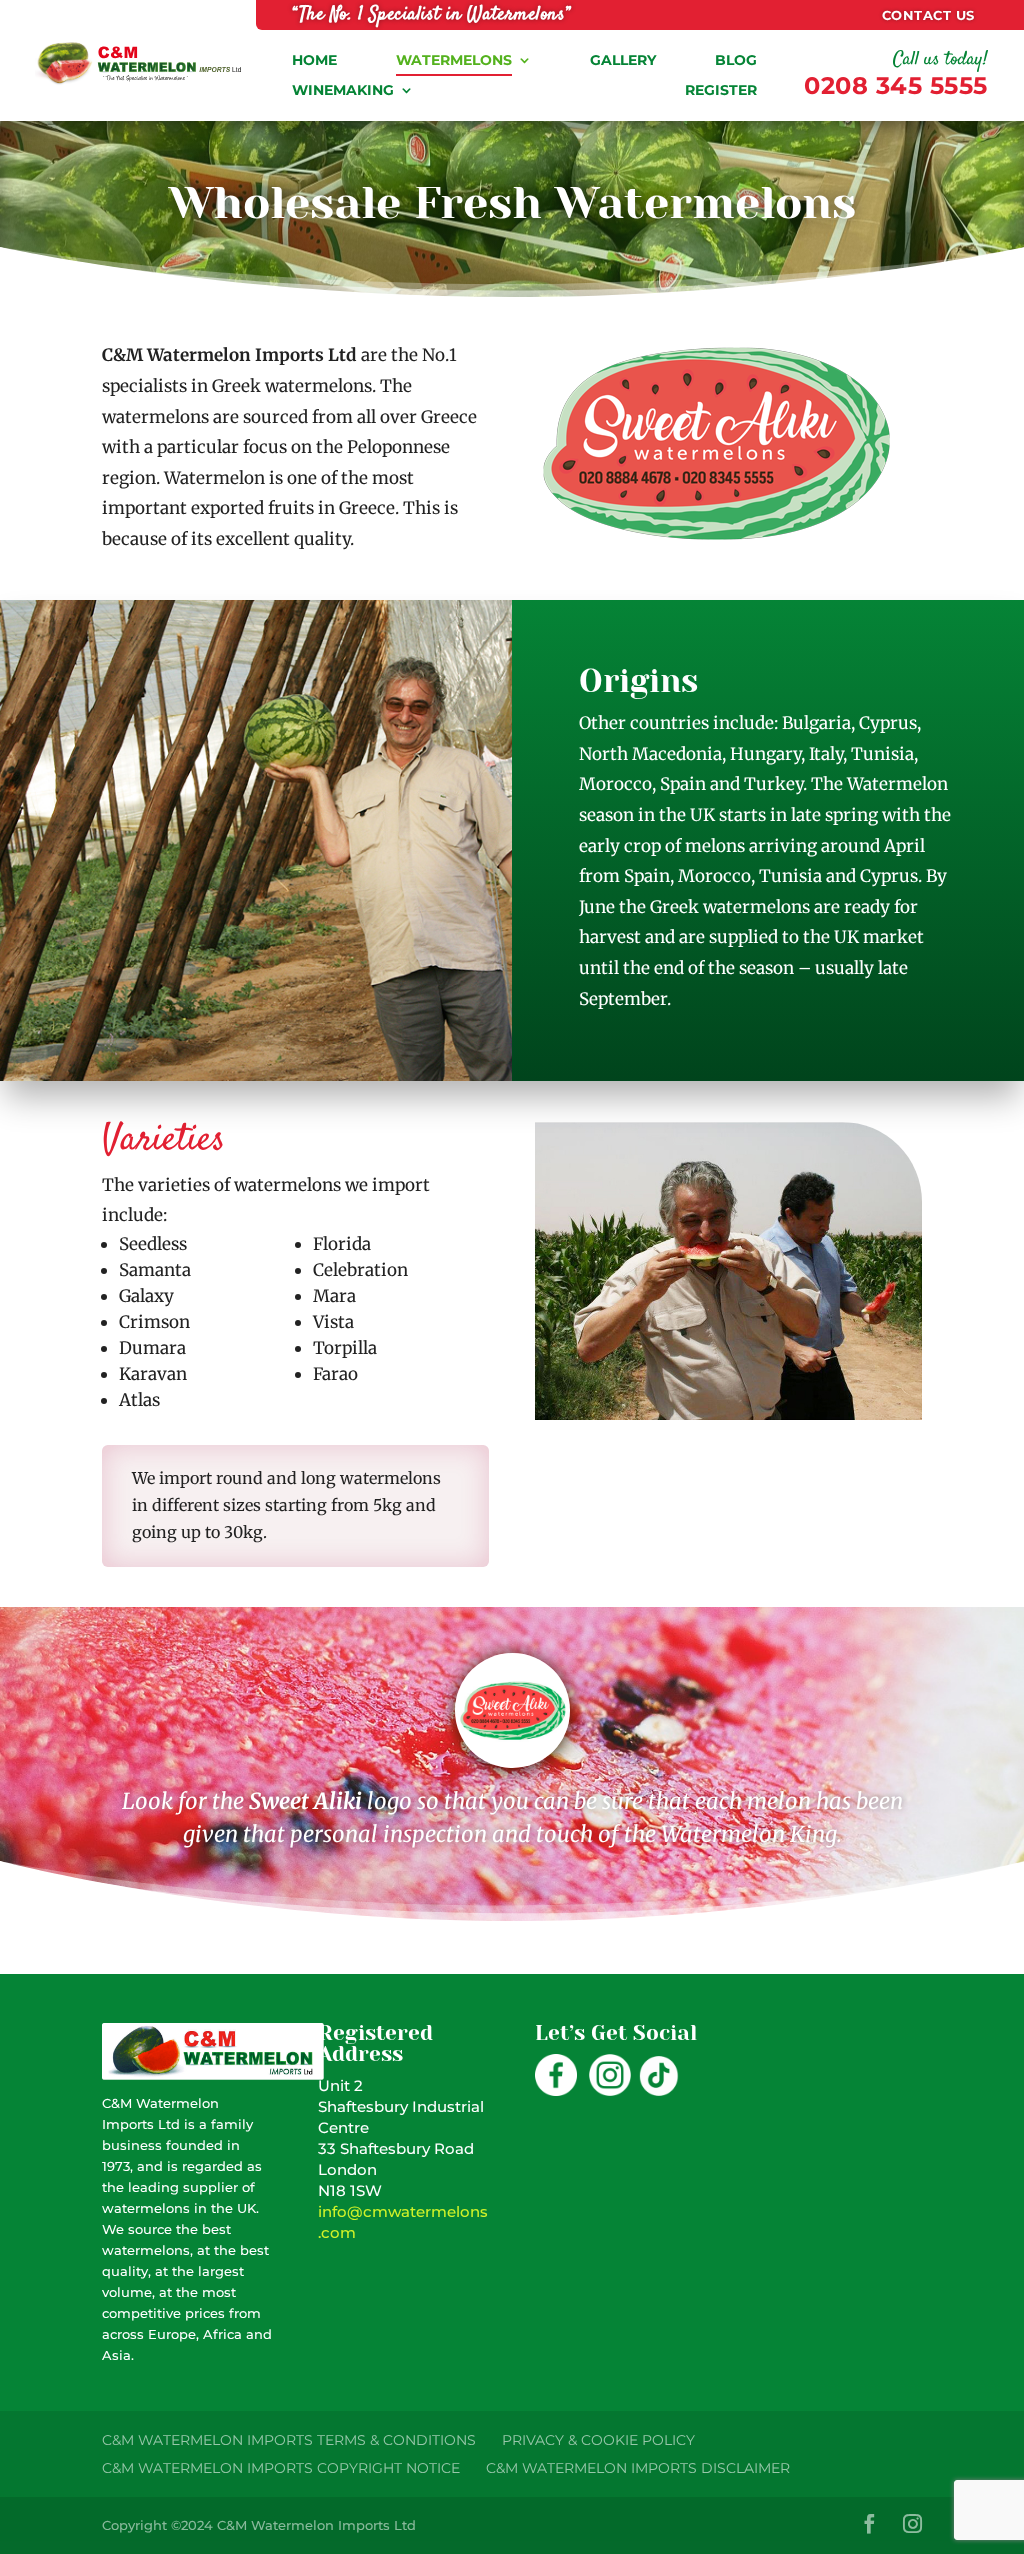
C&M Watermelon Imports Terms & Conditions (289, 2440)
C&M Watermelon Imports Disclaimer (638, 2468)
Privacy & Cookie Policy (598, 2440)
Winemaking (343, 91)
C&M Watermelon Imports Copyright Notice (281, 2468)
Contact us (928, 15)
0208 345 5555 (896, 85)
